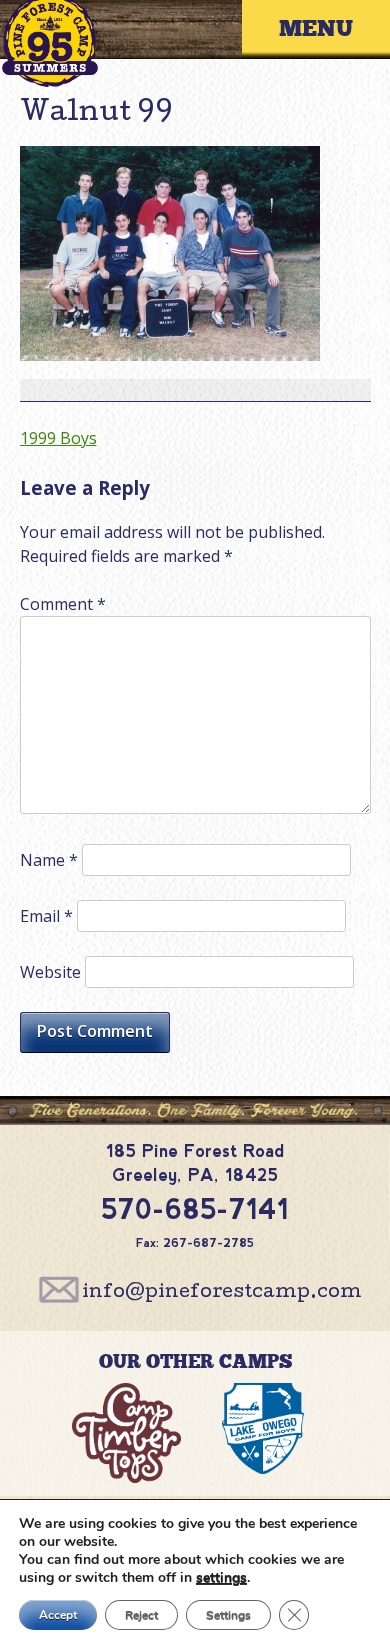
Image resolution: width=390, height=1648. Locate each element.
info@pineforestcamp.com (222, 1293)
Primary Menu (331, 29)
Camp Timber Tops (127, 1437)
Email (46, 916)
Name (49, 860)
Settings (228, 1615)
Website (50, 972)
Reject (141, 1615)
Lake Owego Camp (263, 1437)
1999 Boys (58, 438)
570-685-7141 (195, 1209)
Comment (63, 604)
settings (221, 1578)
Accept (58, 1615)
